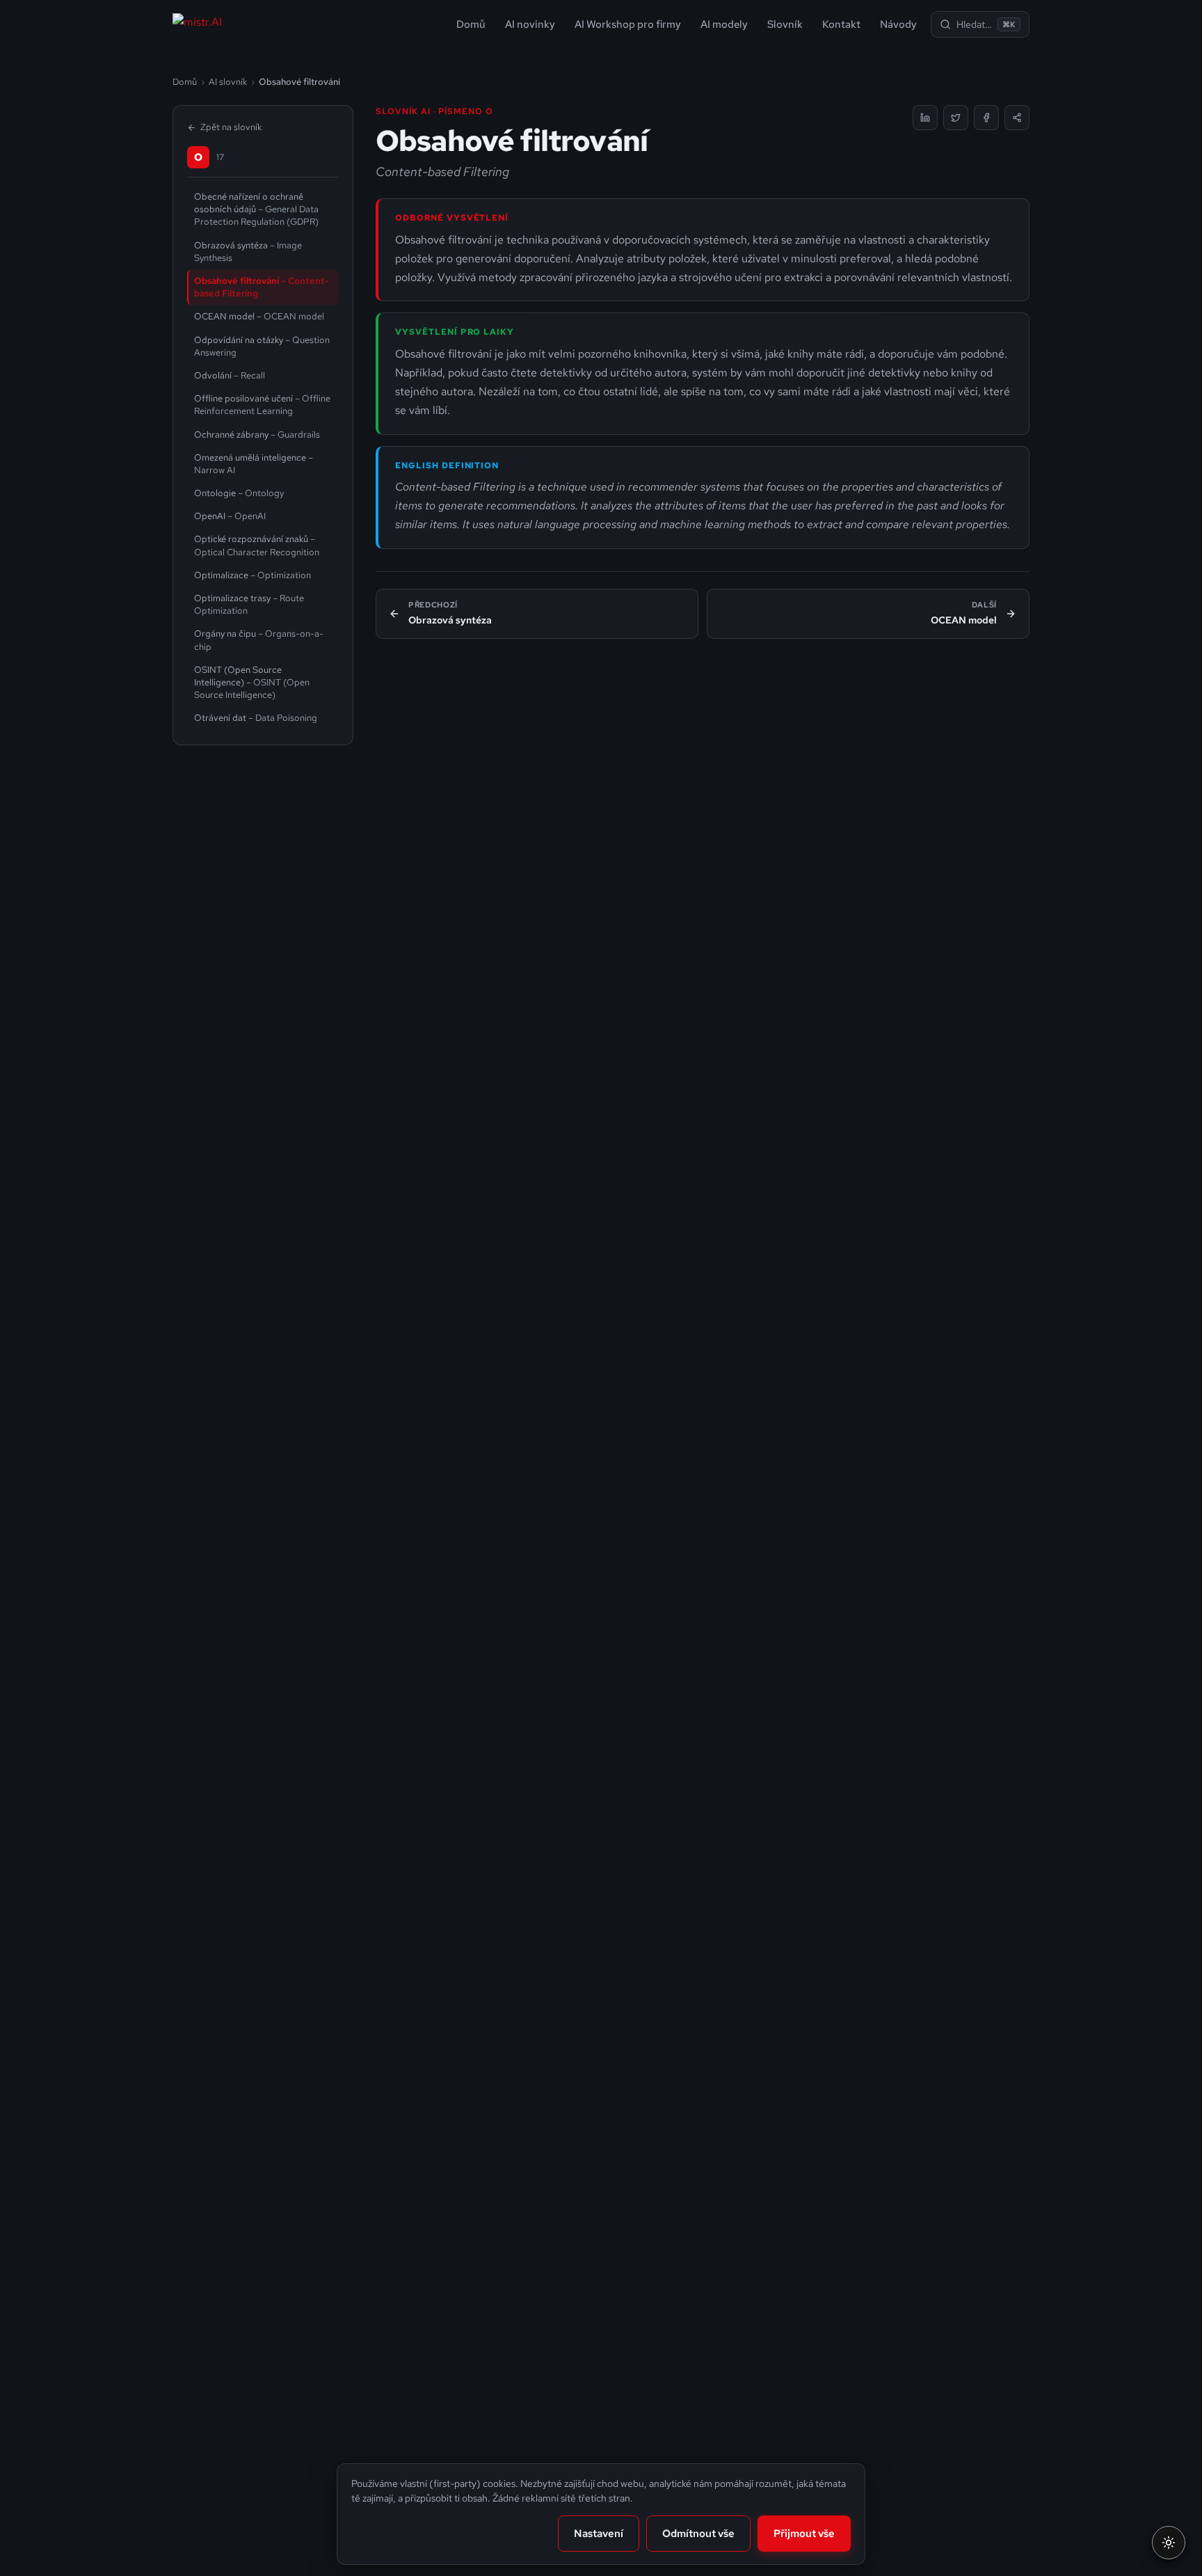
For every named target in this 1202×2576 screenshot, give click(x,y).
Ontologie (239, 493)
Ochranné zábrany (257, 435)
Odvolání (230, 375)
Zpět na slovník (231, 127)
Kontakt (841, 24)
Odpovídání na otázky (262, 346)
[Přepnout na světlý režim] (1169, 2543)
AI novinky (530, 24)
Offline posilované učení (262, 405)
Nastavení (599, 2534)
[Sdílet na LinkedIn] (925, 118)
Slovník (785, 24)
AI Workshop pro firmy (628, 24)
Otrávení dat (256, 718)
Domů (471, 24)
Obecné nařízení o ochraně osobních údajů (256, 209)
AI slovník (228, 82)
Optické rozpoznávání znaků (257, 545)
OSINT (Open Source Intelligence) (252, 682)
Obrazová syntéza (248, 252)
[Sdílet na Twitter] (956, 118)
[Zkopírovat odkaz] (1017, 118)
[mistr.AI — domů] (197, 24)
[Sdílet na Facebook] (986, 118)
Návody (898, 24)
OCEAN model (259, 316)
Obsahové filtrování (262, 287)
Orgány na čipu (259, 640)
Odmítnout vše (698, 2534)
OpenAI (230, 516)
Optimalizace (253, 575)
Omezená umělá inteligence (254, 464)
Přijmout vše (804, 2534)
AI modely (724, 24)
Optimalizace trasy (249, 604)
